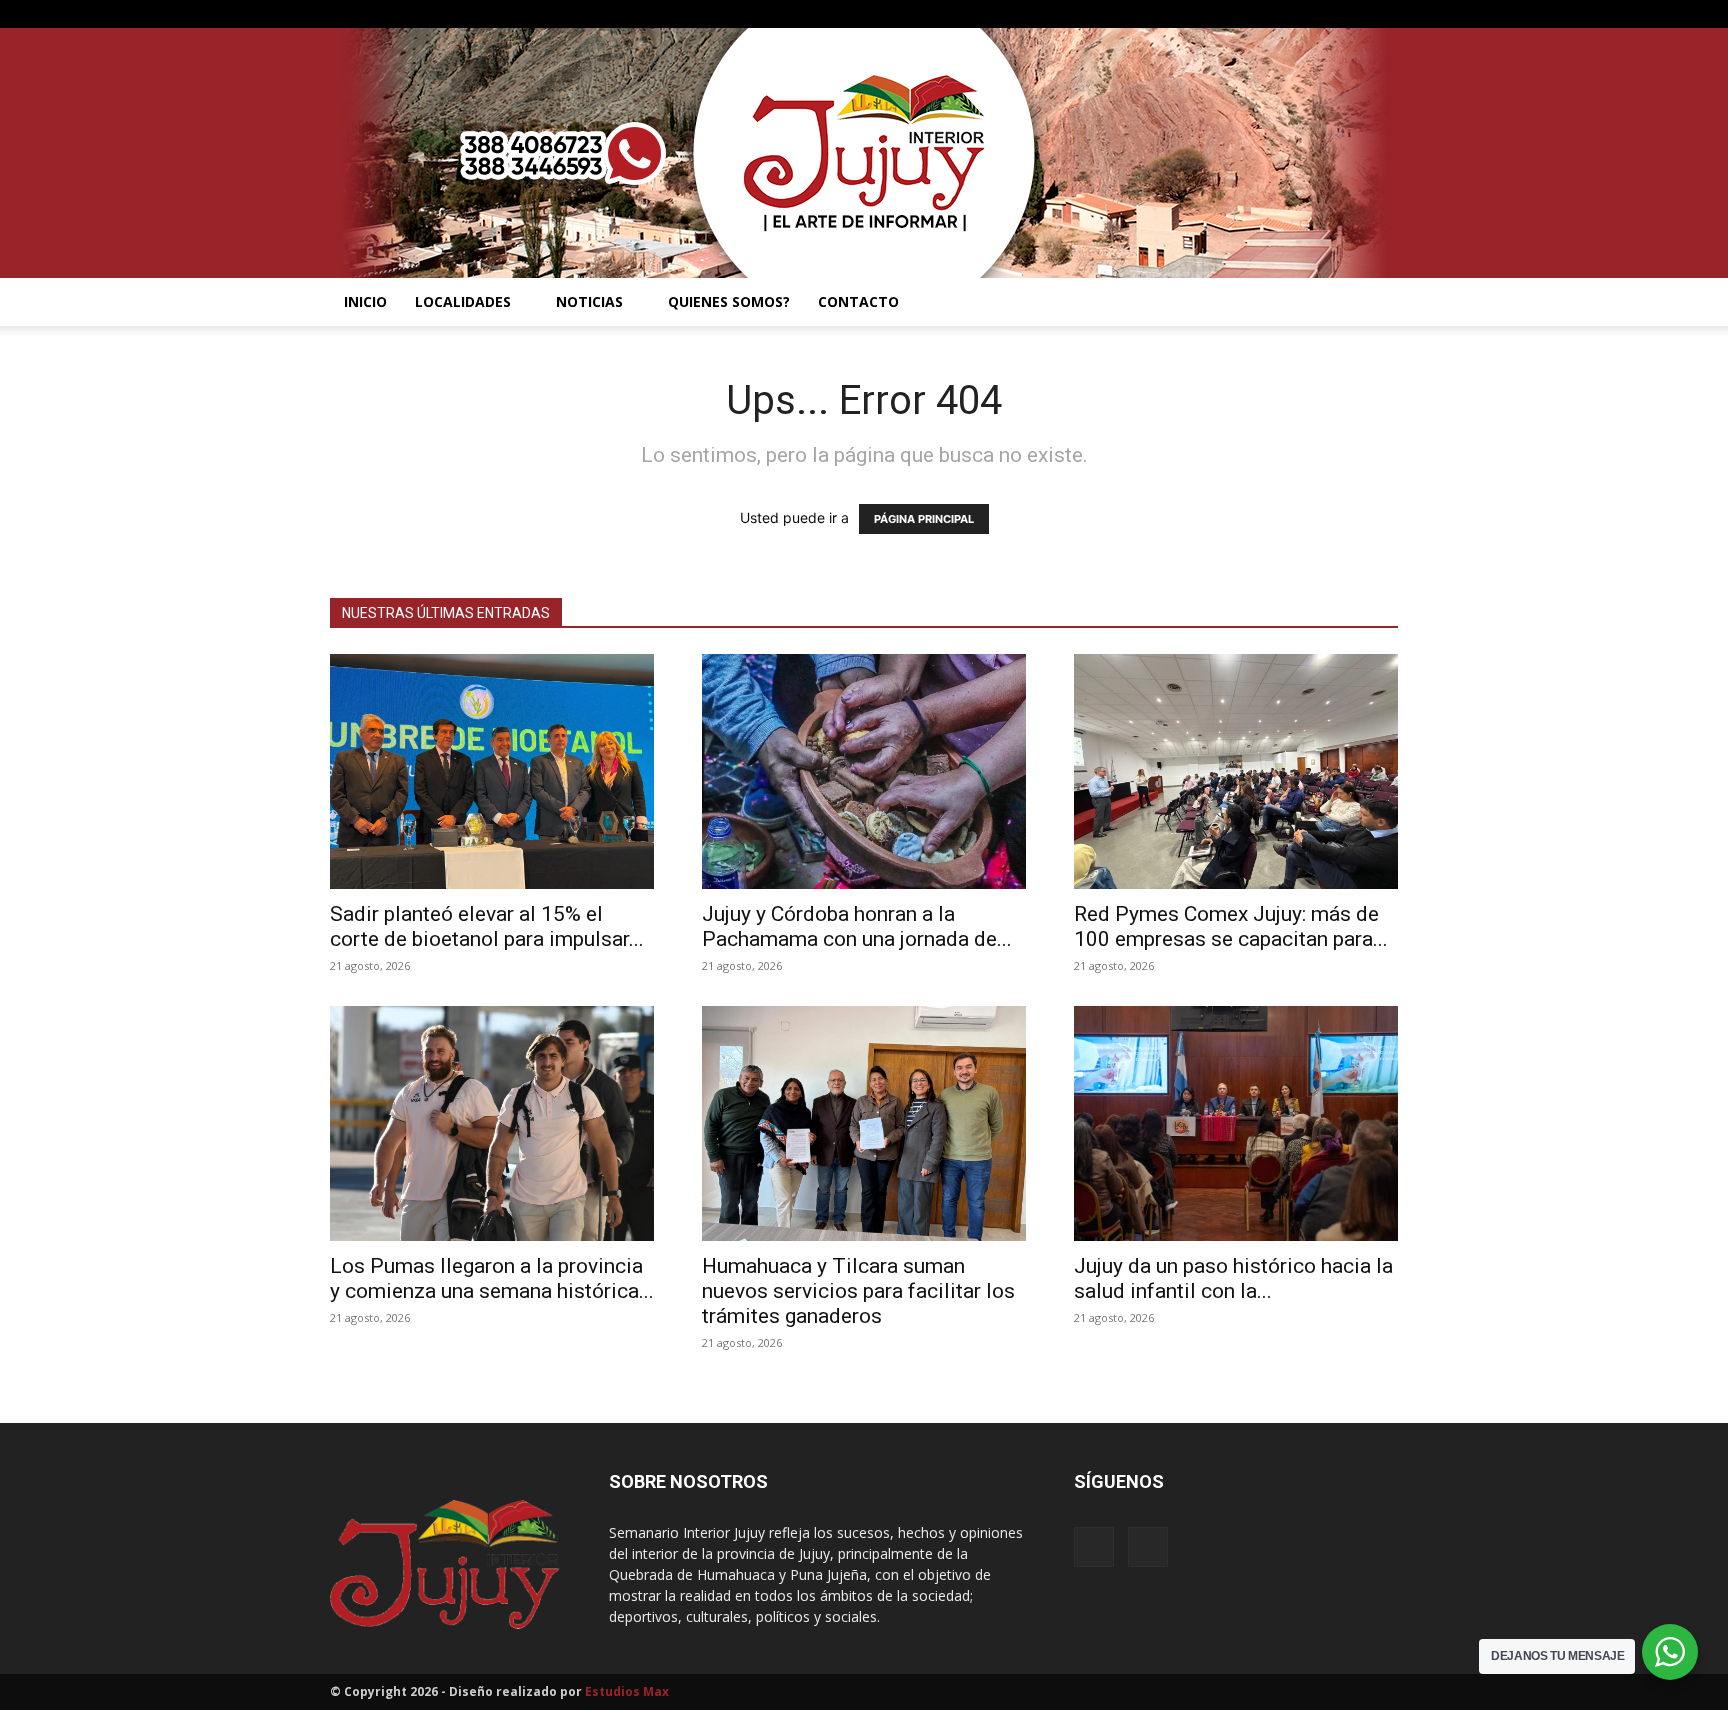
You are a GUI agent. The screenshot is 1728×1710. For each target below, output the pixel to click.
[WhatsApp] (1383, 14)
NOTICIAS (589, 301)
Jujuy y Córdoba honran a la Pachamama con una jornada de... (857, 926)
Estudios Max (627, 1691)
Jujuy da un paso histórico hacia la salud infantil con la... (1233, 1278)
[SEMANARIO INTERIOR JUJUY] (864, 153)
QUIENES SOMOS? (729, 301)
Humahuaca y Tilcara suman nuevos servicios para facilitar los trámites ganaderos (858, 1291)
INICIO (365, 301)
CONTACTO (858, 301)
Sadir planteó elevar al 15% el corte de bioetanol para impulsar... (487, 926)
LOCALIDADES (463, 301)
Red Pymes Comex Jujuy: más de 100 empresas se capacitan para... (1231, 926)
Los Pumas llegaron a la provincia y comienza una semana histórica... (492, 1278)
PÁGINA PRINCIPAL (924, 519)
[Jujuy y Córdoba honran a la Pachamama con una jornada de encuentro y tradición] (864, 771)
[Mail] (1350, 14)
